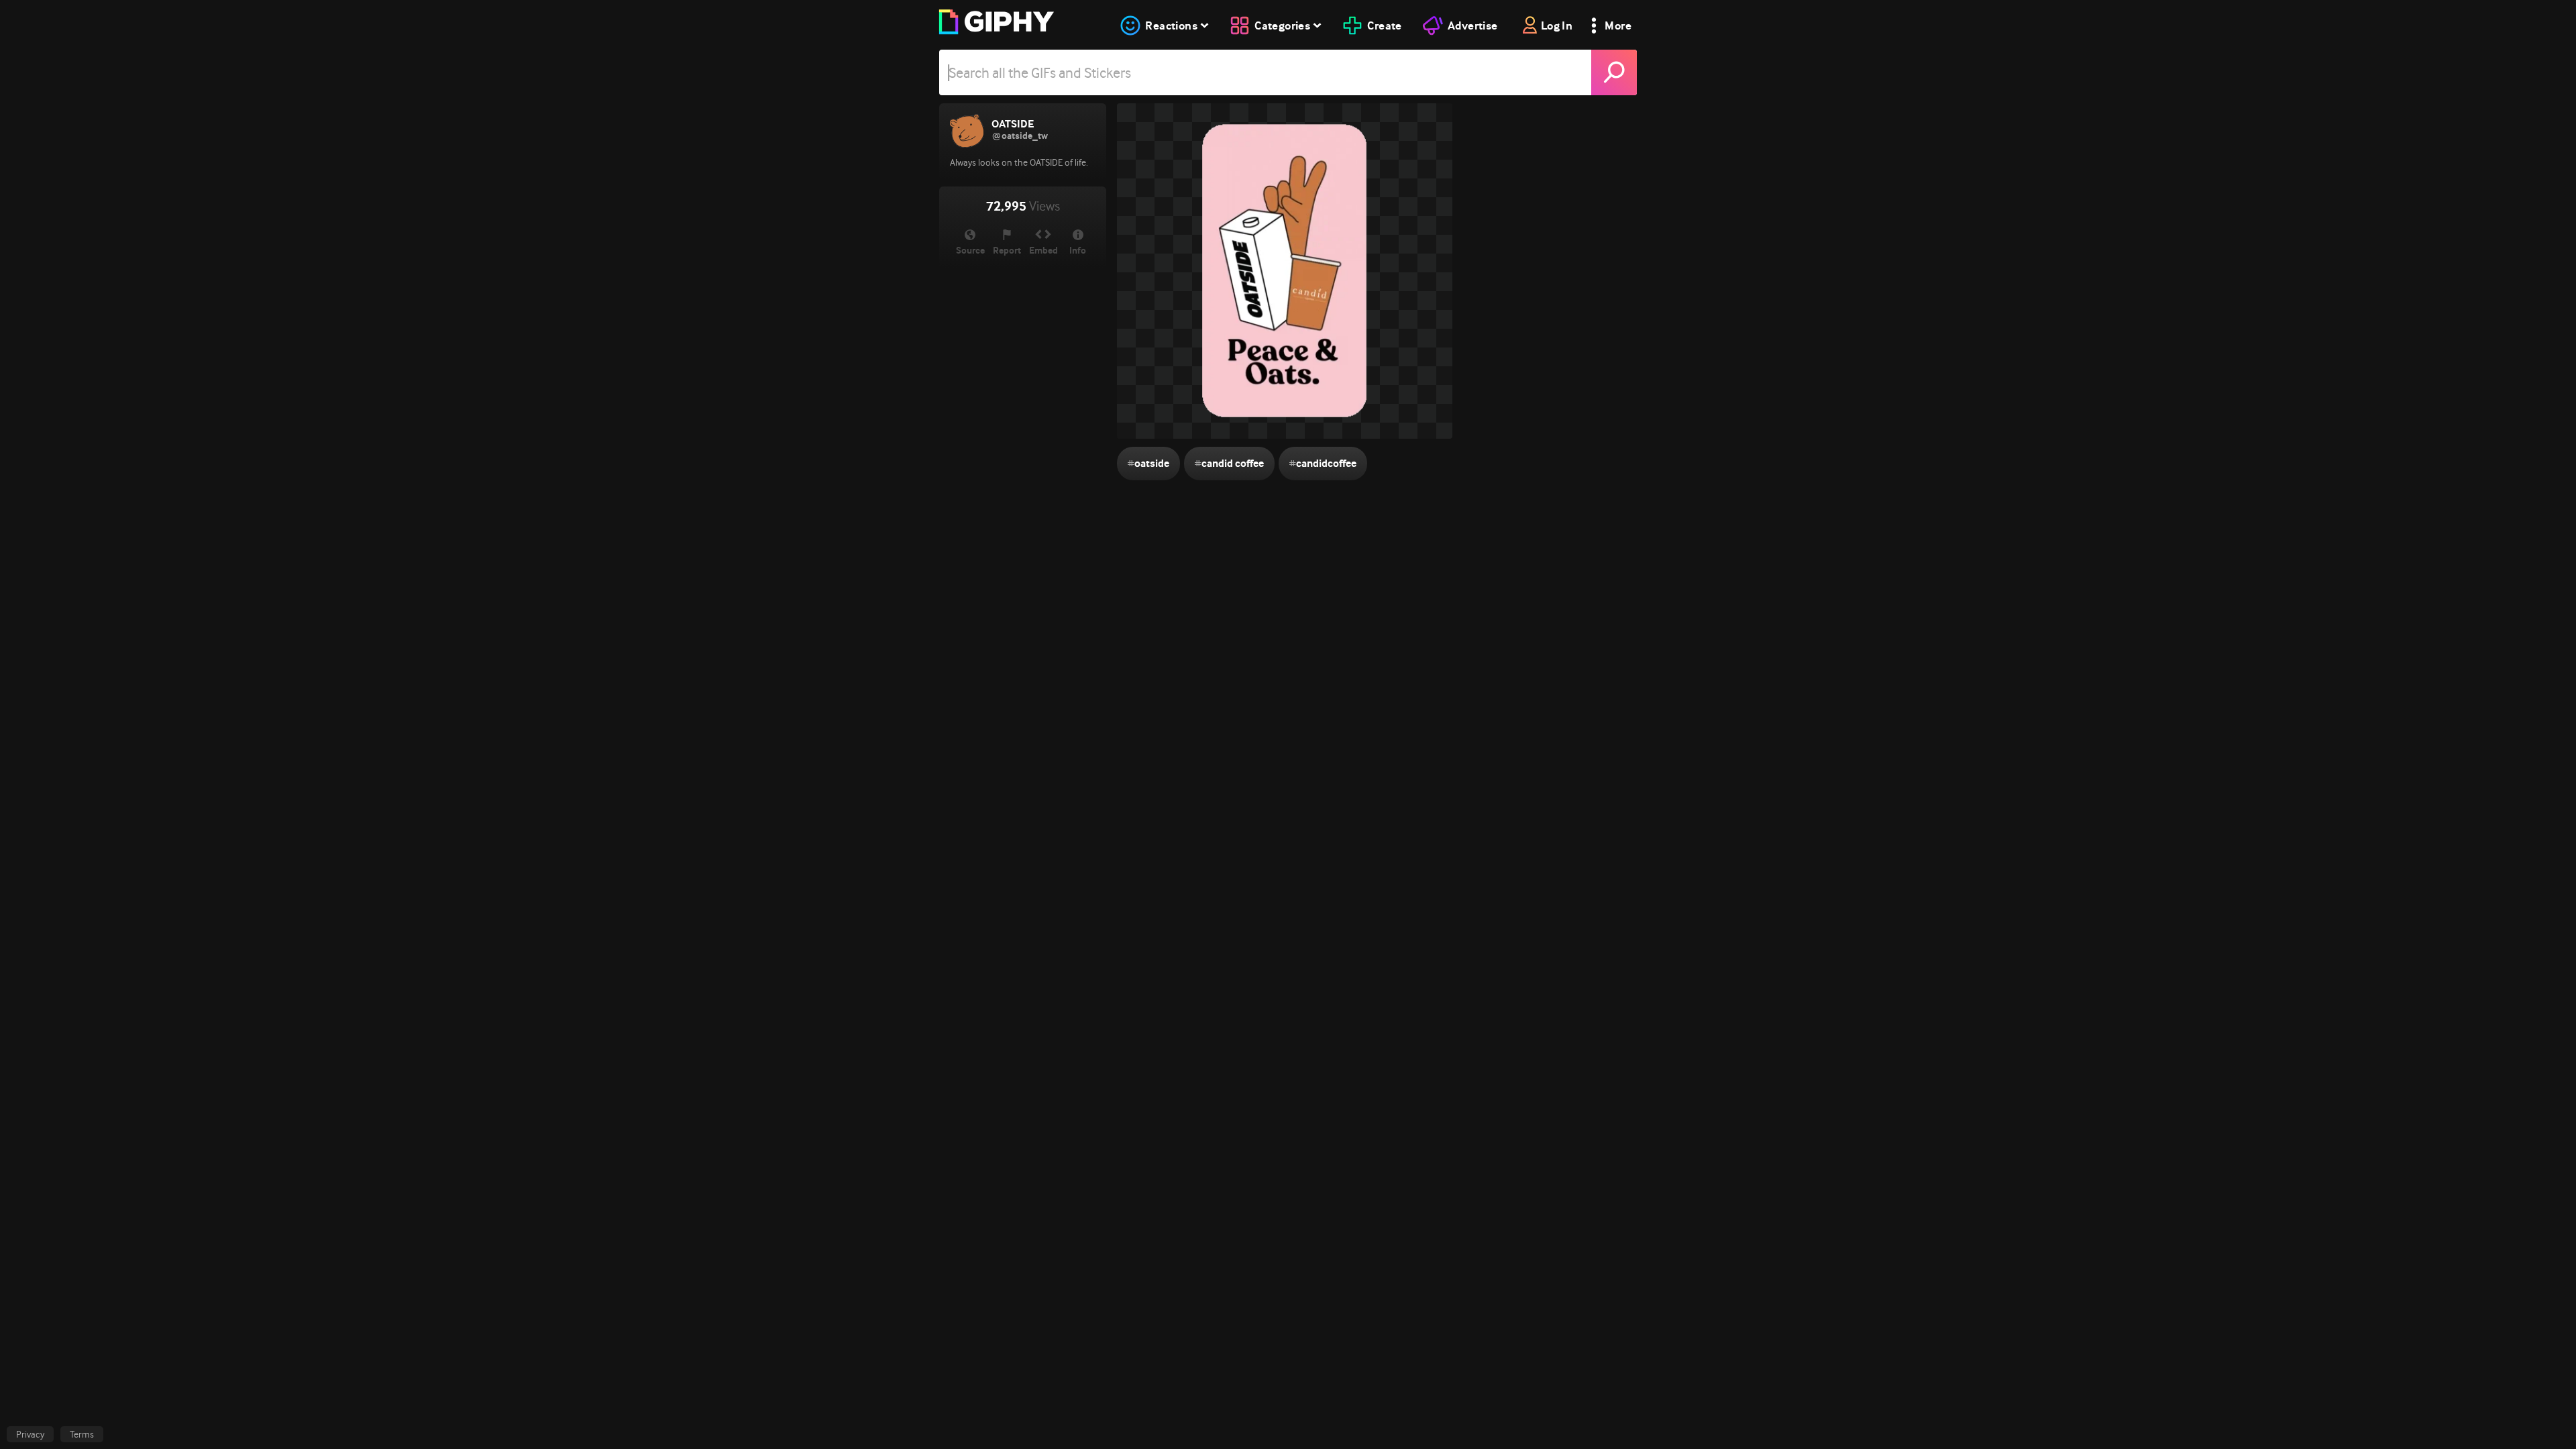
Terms (82, 1434)
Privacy (30, 1434)
